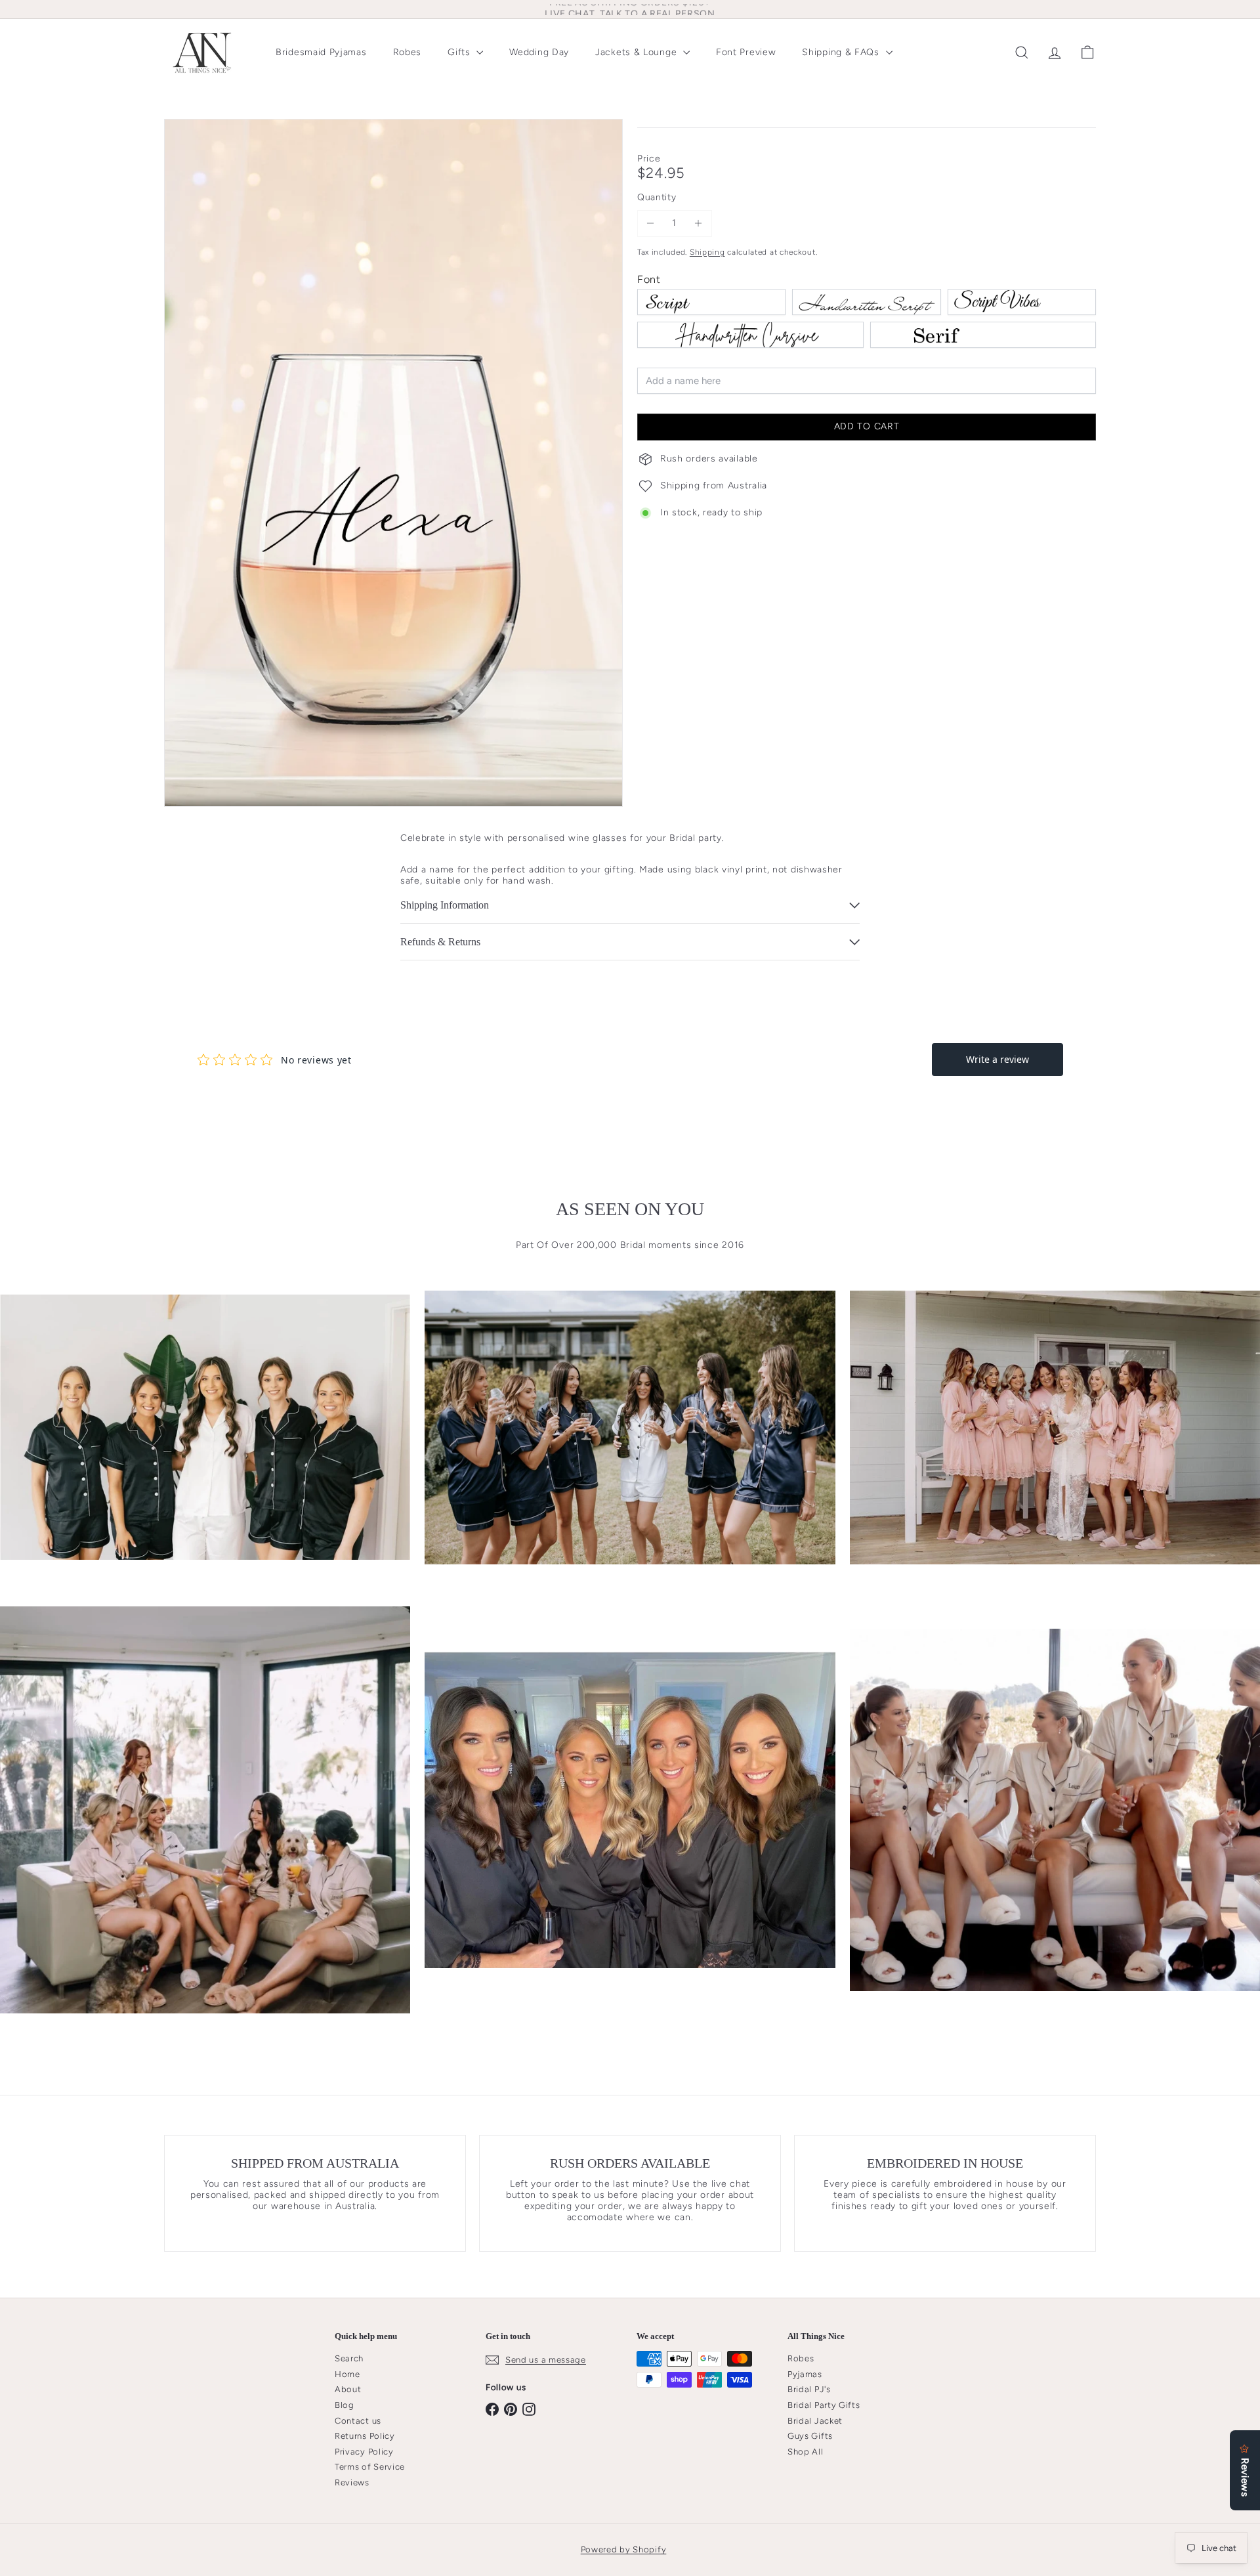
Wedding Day (539, 52)
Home (347, 2374)
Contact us (358, 2421)
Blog (345, 2405)
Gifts (460, 52)
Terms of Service (370, 2467)
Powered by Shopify (624, 2549)
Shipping (707, 252)
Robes (408, 52)
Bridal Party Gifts (824, 2405)
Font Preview (746, 52)
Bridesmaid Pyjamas (321, 52)
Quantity (657, 198)
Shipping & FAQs (842, 52)
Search (349, 2358)
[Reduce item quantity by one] (651, 224)
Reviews (352, 2482)
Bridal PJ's (809, 2389)
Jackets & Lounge (638, 52)
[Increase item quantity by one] (699, 224)
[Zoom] (393, 463)
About (348, 2389)
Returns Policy (365, 2436)
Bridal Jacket (815, 2421)
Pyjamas (805, 2374)
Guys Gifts (810, 2436)
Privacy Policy (364, 2452)
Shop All (806, 2452)
